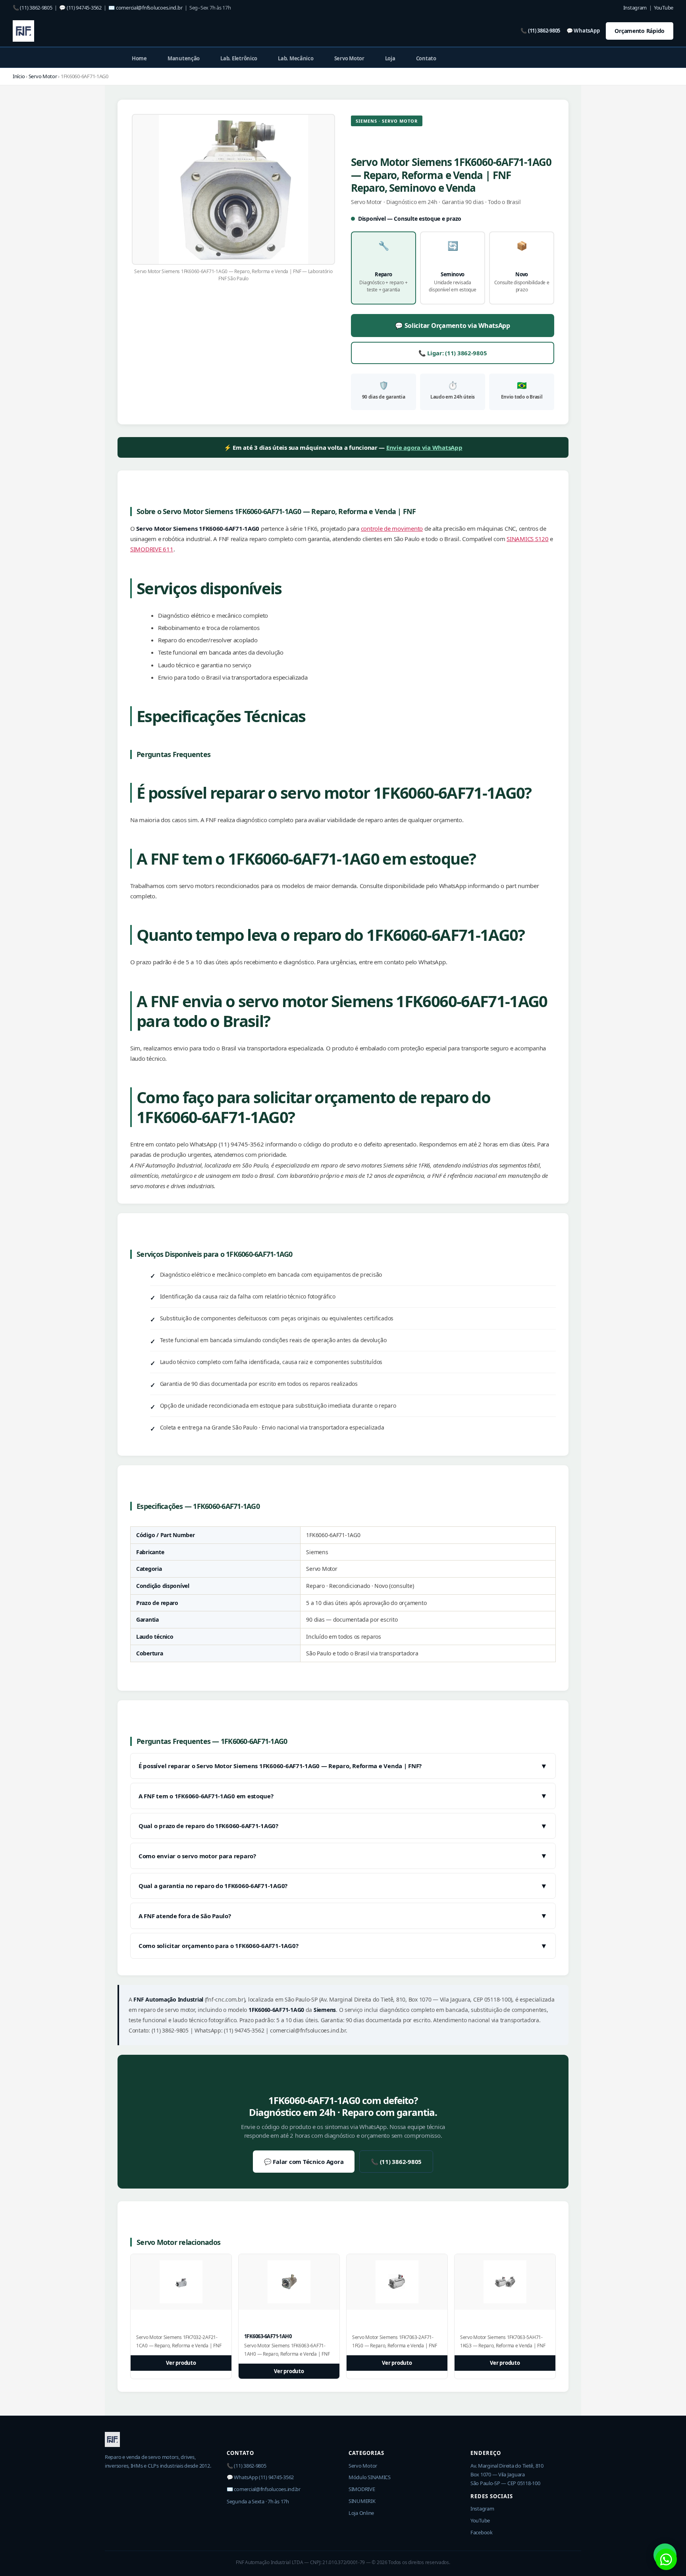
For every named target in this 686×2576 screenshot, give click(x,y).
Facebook (482, 2532)
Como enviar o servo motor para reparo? (343, 1855)
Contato (426, 58)
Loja (390, 58)
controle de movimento (392, 528)
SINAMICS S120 (528, 539)
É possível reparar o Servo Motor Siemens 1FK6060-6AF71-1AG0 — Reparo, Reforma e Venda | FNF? (343, 1766)
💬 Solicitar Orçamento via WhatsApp (453, 326)
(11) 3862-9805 (36, 8)
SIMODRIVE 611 (152, 549)
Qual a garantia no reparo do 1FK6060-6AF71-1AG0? (343, 1886)
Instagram (635, 8)
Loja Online (361, 2513)
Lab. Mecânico (296, 58)
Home (139, 58)
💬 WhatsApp (583, 31)
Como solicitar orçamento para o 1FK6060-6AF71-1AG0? (343, 1946)
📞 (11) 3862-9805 (540, 31)
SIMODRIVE (362, 2489)
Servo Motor (349, 58)
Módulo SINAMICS (370, 2477)
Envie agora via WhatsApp (424, 447)
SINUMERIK (362, 2501)
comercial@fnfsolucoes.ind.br (149, 8)
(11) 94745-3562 (84, 8)
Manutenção (184, 58)
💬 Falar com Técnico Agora (304, 2162)
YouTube (664, 8)
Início (19, 76)
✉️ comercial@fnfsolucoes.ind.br (264, 2489)
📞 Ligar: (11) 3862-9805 (453, 353)
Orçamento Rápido (640, 31)
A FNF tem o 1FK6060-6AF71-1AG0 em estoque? (343, 1796)
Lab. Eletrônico (239, 58)
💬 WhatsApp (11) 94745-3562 (260, 2477)
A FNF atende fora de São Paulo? (343, 1915)
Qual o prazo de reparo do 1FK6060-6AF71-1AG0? (343, 1826)
